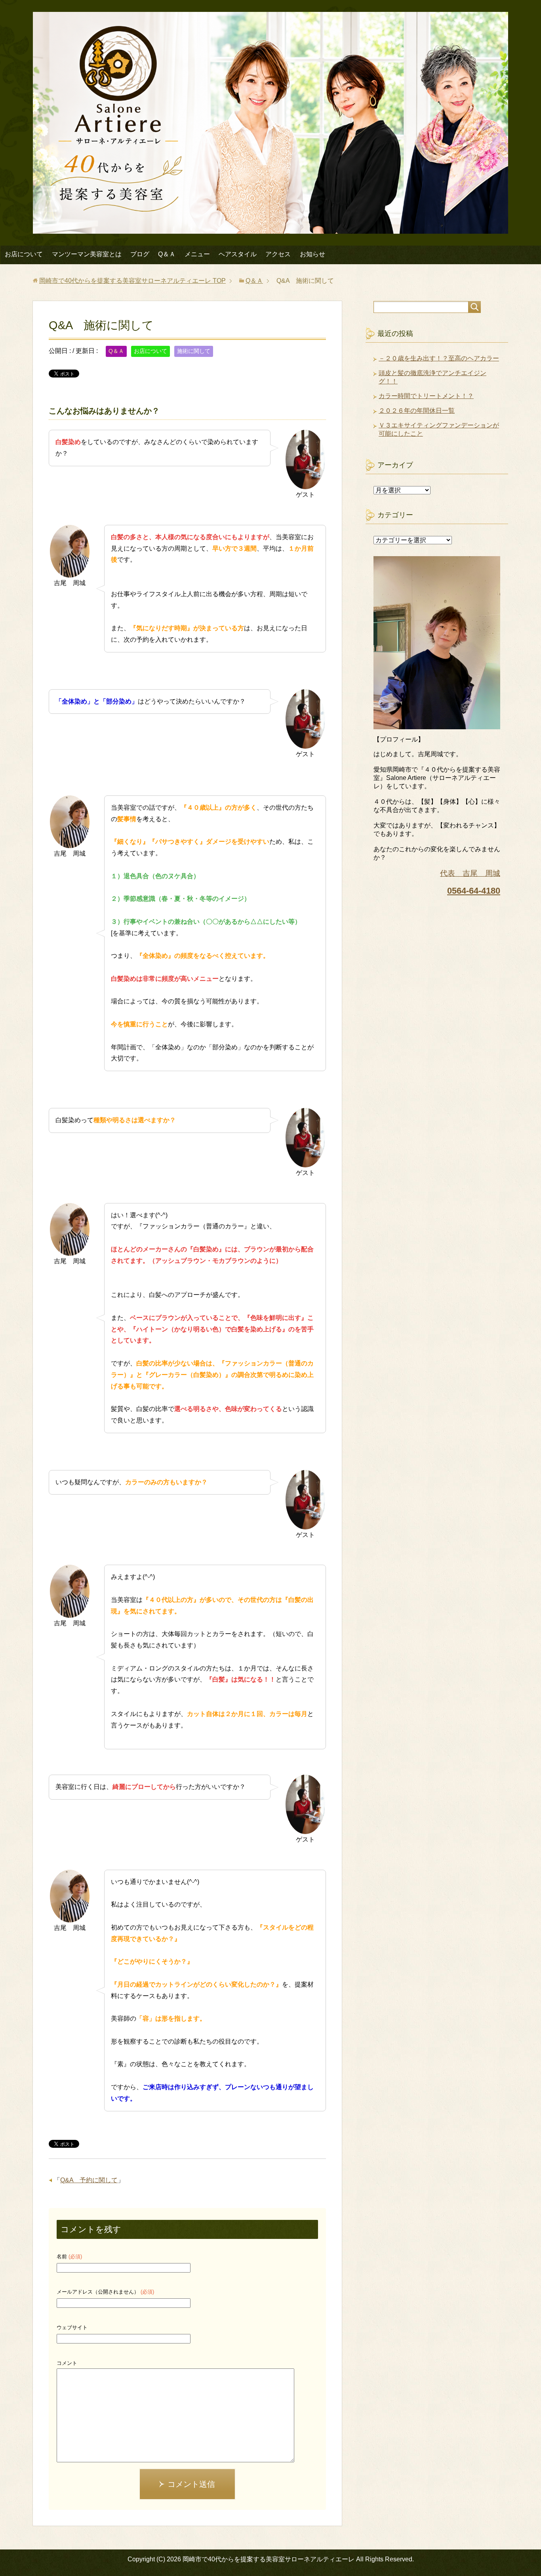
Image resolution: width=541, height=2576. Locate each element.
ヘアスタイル (238, 254)
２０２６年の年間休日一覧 (417, 411)
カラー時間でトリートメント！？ (426, 396)
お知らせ (312, 254)
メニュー (197, 254)
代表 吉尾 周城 (470, 873)
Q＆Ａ (167, 254)
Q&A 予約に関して (89, 2180)
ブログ (140, 254)
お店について (24, 254)
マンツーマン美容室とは (87, 254)
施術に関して (194, 351)
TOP (132, 281)
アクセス (278, 254)
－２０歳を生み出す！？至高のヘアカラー (439, 358)
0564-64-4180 (474, 891)
